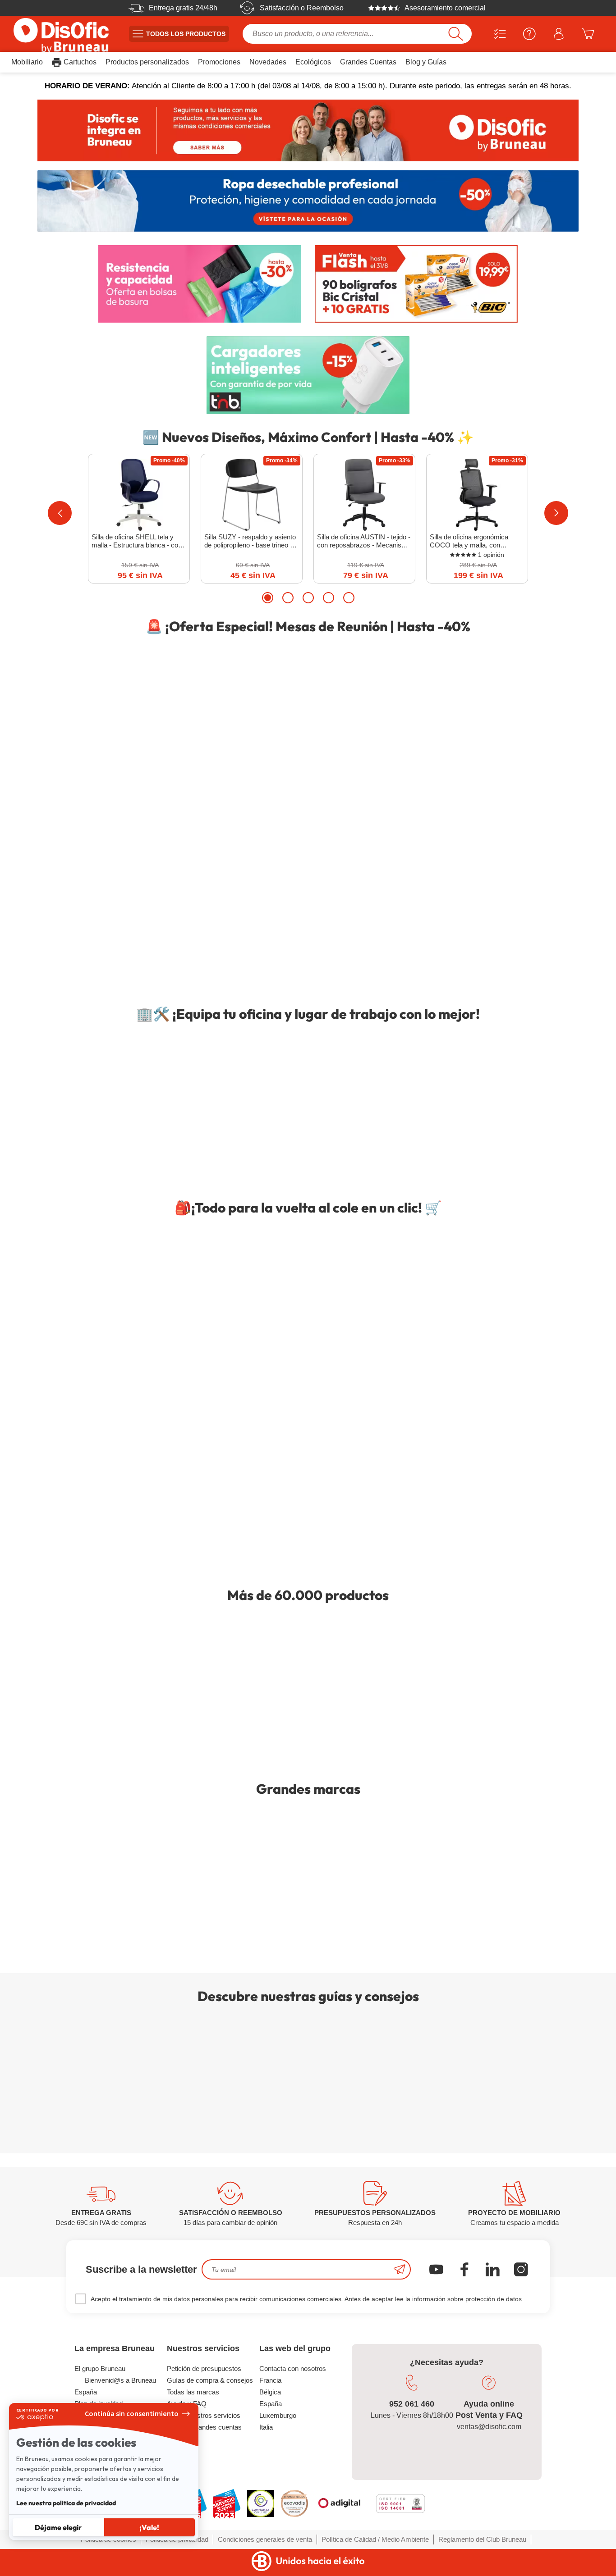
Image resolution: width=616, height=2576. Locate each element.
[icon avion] (400, 2269)
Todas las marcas (193, 2392)
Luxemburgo (278, 2415)
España (271, 2404)
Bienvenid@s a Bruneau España (115, 2386)
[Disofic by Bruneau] (308, 130)
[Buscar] (456, 34)
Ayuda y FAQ (187, 2404)
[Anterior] (60, 513)
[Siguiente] (556, 513)
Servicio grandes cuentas (204, 2427)
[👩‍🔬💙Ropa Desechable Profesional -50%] (308, 201)
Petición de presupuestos (204, 2369)
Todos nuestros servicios (204, 2415)
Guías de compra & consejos (210, 2380)
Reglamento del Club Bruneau (482, 2539)
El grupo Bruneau (100, 2369)
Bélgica (270, 2392)
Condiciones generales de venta (265, 2539)
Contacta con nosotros (293, 2369)
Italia (266, 2427)
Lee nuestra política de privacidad (66, 2503)
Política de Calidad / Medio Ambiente (375, 2539)
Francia (270, 2380)
